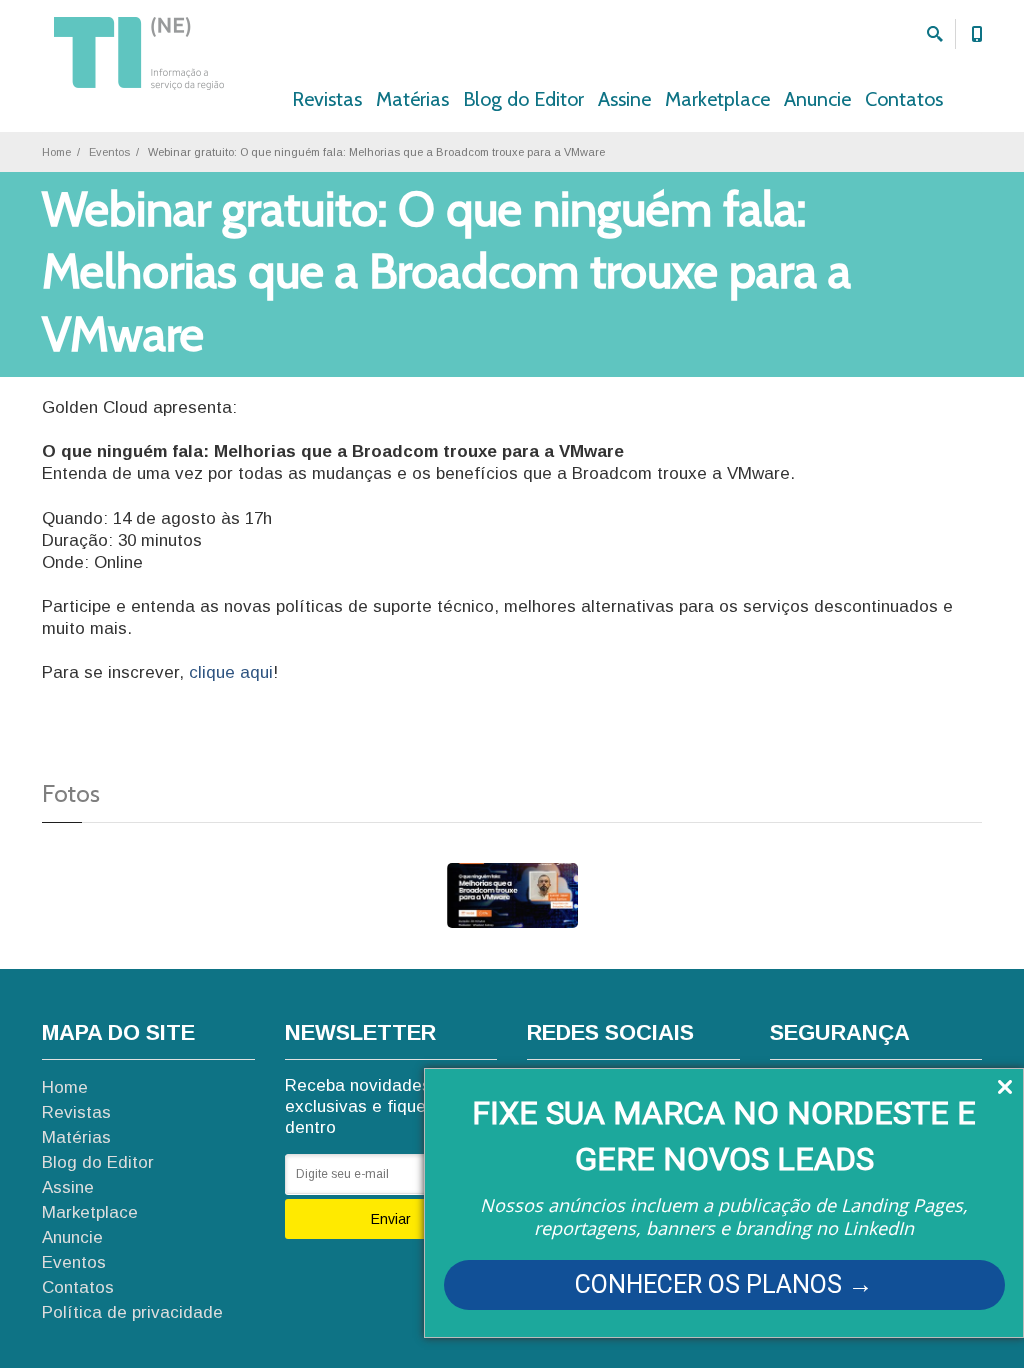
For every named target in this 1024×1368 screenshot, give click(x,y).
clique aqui (231, 672)
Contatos (904, 99)
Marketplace (717, 99)
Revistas (327, 99)
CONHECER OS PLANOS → (724, 1284)
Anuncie (817, 99)
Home (56, 152)
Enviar (391, 1219)
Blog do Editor (523, 99)
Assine (624, 99)
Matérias (412, 99)
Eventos (109, 152)
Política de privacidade (132, 1312)
